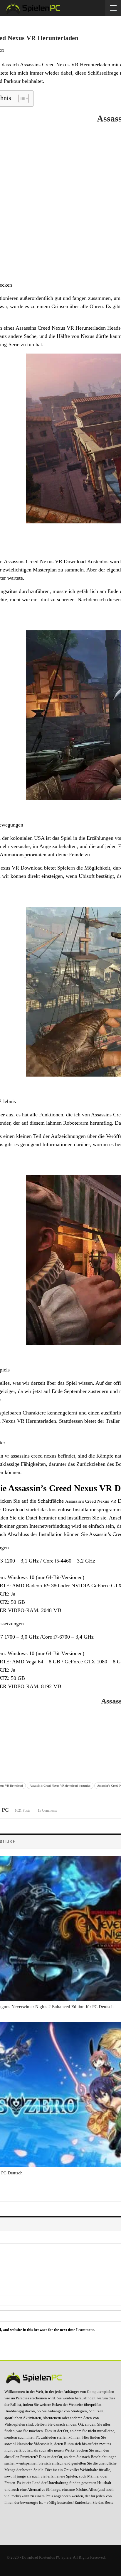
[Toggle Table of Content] (21, 98)
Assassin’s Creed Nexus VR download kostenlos (60, 1786)
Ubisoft (87, 876)
